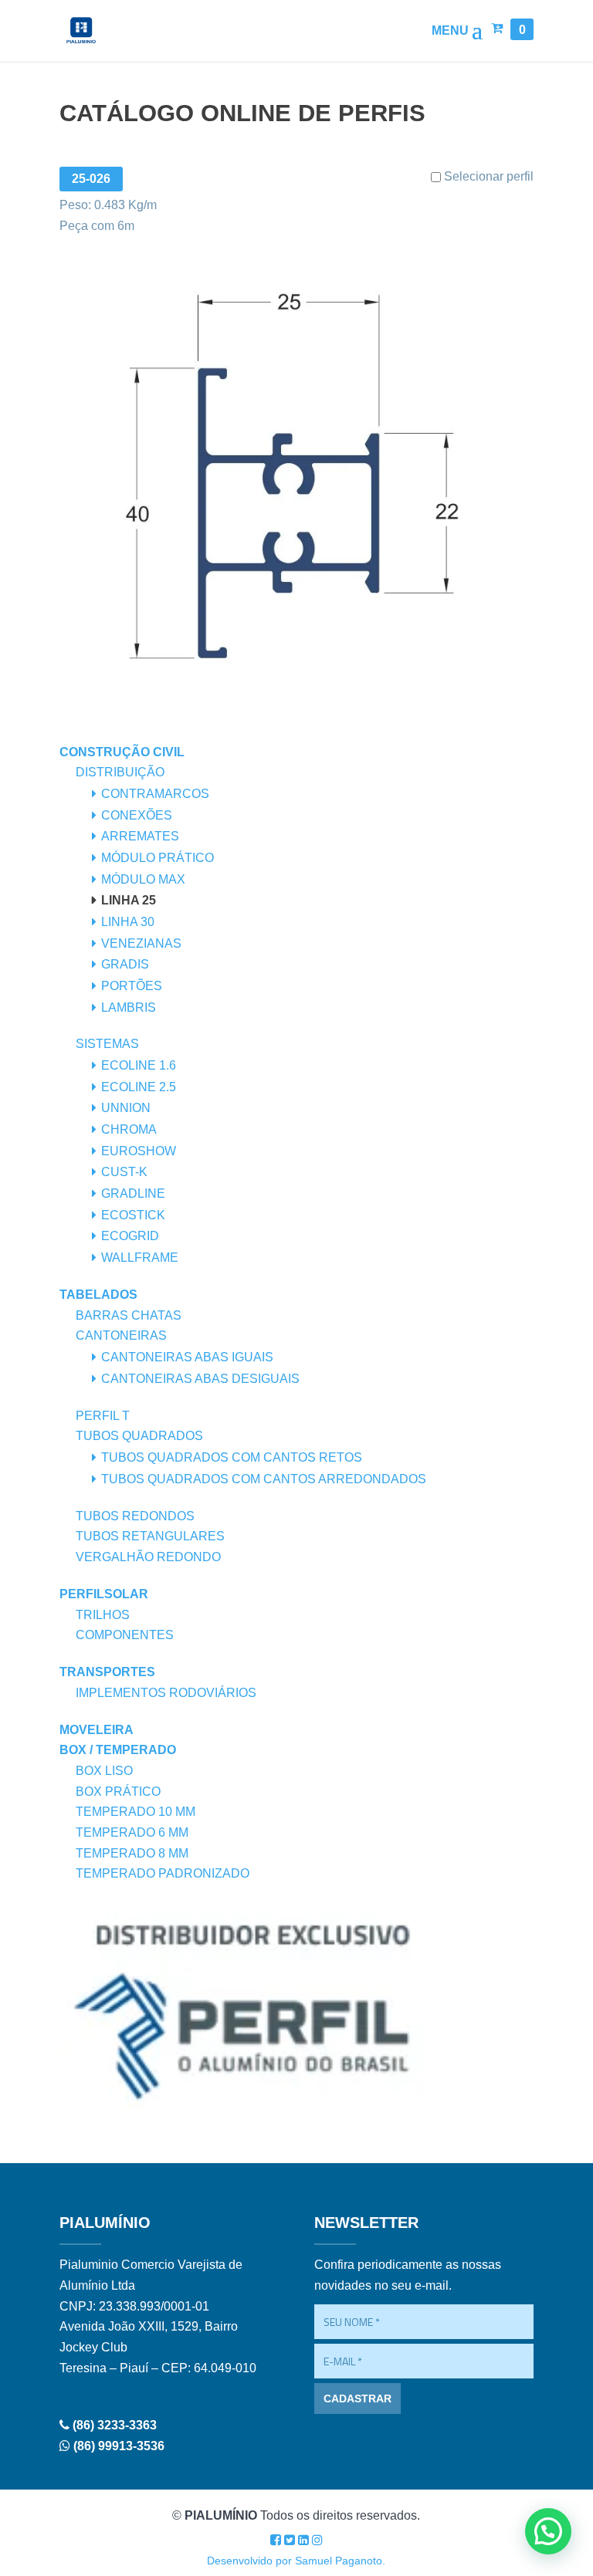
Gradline (133, 1193)
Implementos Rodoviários (166, 1693)
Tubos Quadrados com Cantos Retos (232, 1457)
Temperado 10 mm (136, 1812)
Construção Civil (122, 752)
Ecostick (133, 1215)
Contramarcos (155, 794)
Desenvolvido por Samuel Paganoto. (296, 2561)
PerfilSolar (104, 1594)
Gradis (125, 964)
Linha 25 (129, 900)
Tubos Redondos (135, 1516)
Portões (132, 986)
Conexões (137, 815)
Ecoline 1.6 (139, 1065)
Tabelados (98, 1295)
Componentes (125, 1635)
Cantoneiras (121, 1335)
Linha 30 (128, 922)
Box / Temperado (118, 1750)
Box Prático (118, 1792)
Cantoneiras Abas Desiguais (200, 1379)
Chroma (129, 1129)
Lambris (129, 1007)
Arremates (140, 836)
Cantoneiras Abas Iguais (187, 1357)
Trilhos (103, 1615)
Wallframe (140, 1258)
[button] (548, 2531)
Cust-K (124, 1172)
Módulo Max (143, 879)
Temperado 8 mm (132, 1853)
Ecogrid (130, 1236)
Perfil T (103, 1416)
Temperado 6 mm (132, 1832)
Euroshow (139, 1151)
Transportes (107, 1672)
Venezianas (141, 943)
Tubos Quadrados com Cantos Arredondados (264, 1479)
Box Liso (104, 1771)
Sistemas (107, 1044)
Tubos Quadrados (139, 1436)
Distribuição (120, 772)
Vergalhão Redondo (148, 1557)
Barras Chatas (129, 1315)
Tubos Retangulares (150, 1536)
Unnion (126, 1108)
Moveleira (97, 1730)
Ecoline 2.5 (139, 1087)
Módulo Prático (158, 858)
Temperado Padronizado (163, 1873)
